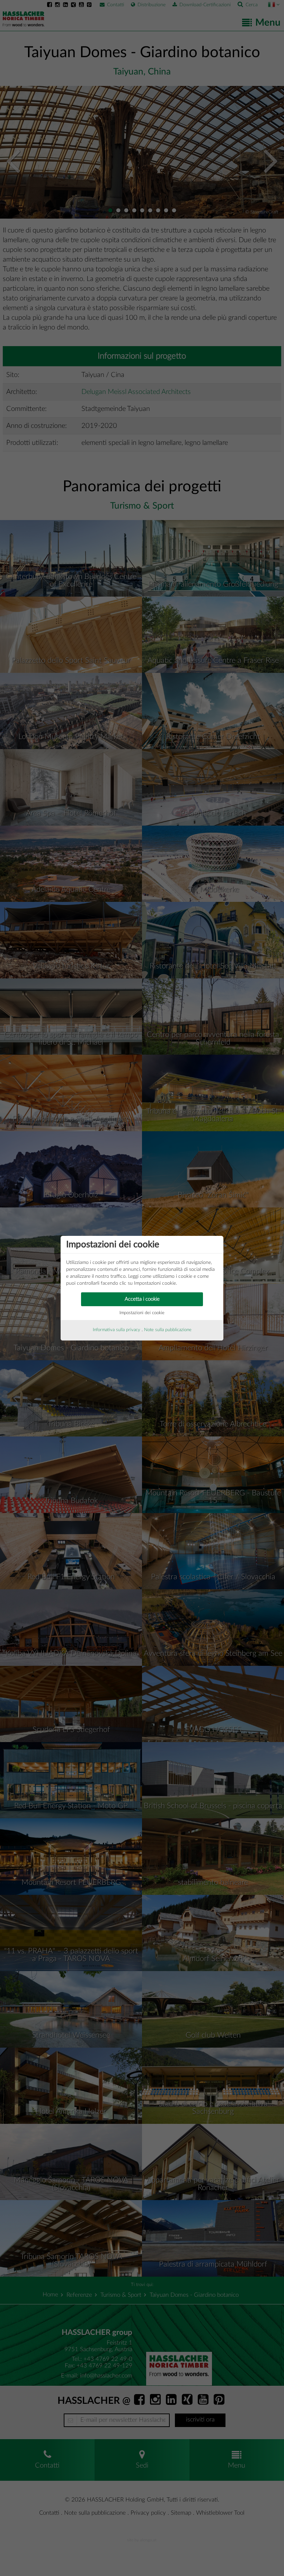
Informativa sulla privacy (117, 1330)
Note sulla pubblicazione (168, 1330)
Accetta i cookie (142, 1299)
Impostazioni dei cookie (142, 1313)
